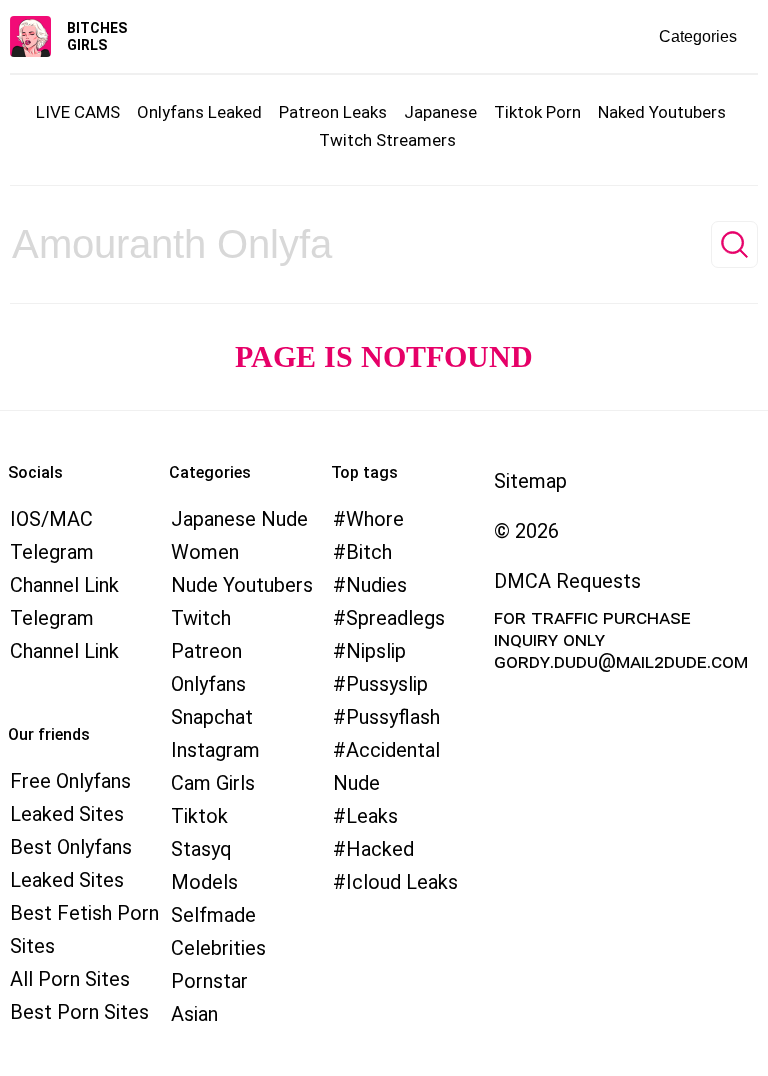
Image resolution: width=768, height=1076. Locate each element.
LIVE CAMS (78, 112)
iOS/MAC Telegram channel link (64, 552)
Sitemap (530, 481)
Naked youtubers (662, 112)
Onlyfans (208, 684)
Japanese (440, 112)
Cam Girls (213, 783)
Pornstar (209, 981)
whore (375, 519)
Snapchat (212, 717)
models (204, 882)
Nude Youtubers (242, 585)
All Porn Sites (70, 979)
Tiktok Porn (537, 112)
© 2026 (526, 531)
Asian (194, 1014)
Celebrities (218, 948)
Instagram (215, 750)
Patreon (206, 651)
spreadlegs (395, 618)
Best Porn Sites (79, 1012)
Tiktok (199, 816)
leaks (372, 816)
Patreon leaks (333, 112)
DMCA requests (567, 581)
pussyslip (387, 684)
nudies (376, 585)
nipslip (376, 651)
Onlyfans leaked (199, 112)
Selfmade (213, 915)
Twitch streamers (387, 140)
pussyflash (393, 717)
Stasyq (201, 849)
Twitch (201, 618)
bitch (369, 552)
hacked (380, 849)
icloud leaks (402, 882)
